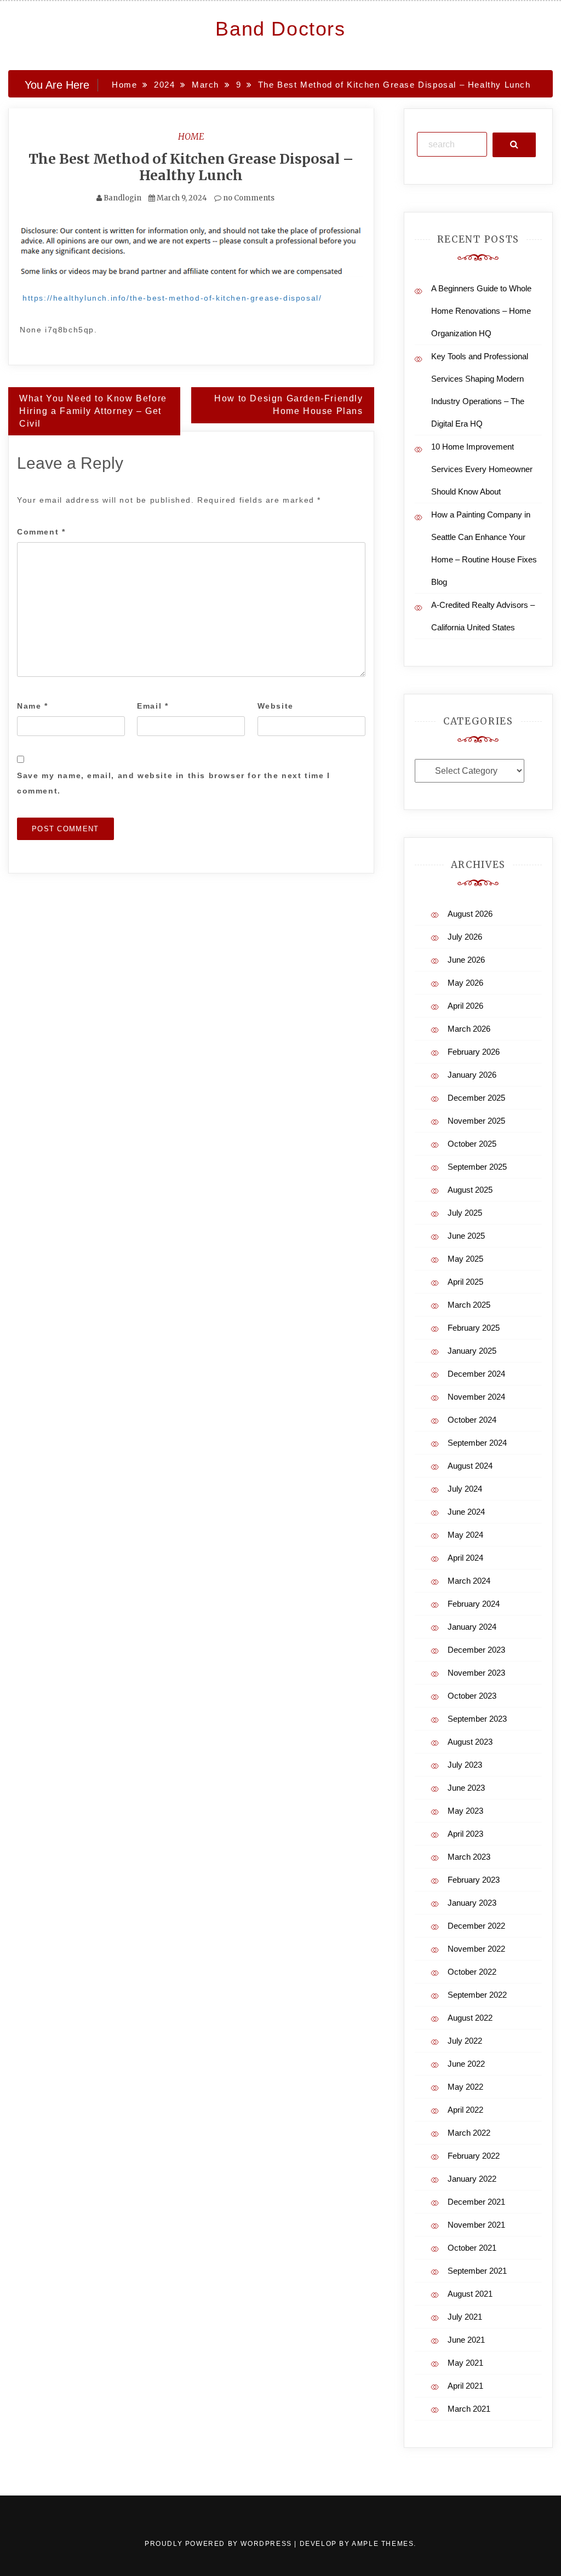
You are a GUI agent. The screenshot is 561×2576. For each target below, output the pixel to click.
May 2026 (465, 983)
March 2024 (469, 1581)
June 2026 (466, 960)
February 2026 (474, 1052)
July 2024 (465, 1489)
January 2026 (472, 1075)
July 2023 (465, 1765)
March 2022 (469, 2133)
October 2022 (472, 1972)
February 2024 (474, 1604)
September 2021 (477, 2271)
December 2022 (476, 1926)
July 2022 (465, 2041)
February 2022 (474, 2156)
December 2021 (476, 2202)
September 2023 (477, 1719)
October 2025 (472, 1144)
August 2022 (470, 2018)
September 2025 (477, 1167)
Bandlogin (122, 198)
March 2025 (469, 1305)
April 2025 (465, 1282)
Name (33, 706)
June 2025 (466, 1236)
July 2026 (465, 937)
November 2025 (476, 1121)
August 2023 (470, 1742)
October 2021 (472, 2248)
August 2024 (470, 1466)
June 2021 (466, 2340)
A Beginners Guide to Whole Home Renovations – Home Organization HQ (481, 311)
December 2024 (476, 1374)
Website (276, 706)
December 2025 (476, 1098)
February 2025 (474, 1328)
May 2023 (465, 1811)
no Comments (248, 198)
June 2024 (466, 1512)
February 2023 (474, 1880)
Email (153, 706)
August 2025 (470, 1190)
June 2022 (466, 2064)
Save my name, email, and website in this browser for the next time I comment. (174, 783)
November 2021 (476, 2225)
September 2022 (477, 1995)
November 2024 (476, 1397)
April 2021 (465, 2386)
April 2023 (465, 1834)
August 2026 (470, 914)
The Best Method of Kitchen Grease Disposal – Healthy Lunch (191, 167)
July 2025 (465, 1213)
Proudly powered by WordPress (219, 2544)
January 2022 (472, 2179)
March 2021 (469, 2409)
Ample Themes (383, 2544)
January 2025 (472, 1351)
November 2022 (476, 1949)
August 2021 (470, 2294)
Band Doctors (280, 29)
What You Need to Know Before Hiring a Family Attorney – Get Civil (93, 411)
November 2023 (476, 1673)
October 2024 (472, 1420)
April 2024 (465, 1558)
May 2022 (465, 2087)
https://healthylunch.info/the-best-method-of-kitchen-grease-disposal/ (172, 298)
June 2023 (466, 1788)
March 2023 (469, 1857)
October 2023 (472, 1696)
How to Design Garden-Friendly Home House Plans (288, 405)
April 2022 (465, 2110)
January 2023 (472, 1903)
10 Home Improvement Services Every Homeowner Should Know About (482, 469)
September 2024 (477, 1443)
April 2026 (465, 1006)
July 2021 (465, 2317)
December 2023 (476, 1650)
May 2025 (465, 1259)
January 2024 (472, 1627)
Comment (41, 532)
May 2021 (465, 2363)
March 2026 (469, 1029)
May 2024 (465, 1535)
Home (191, 136)
